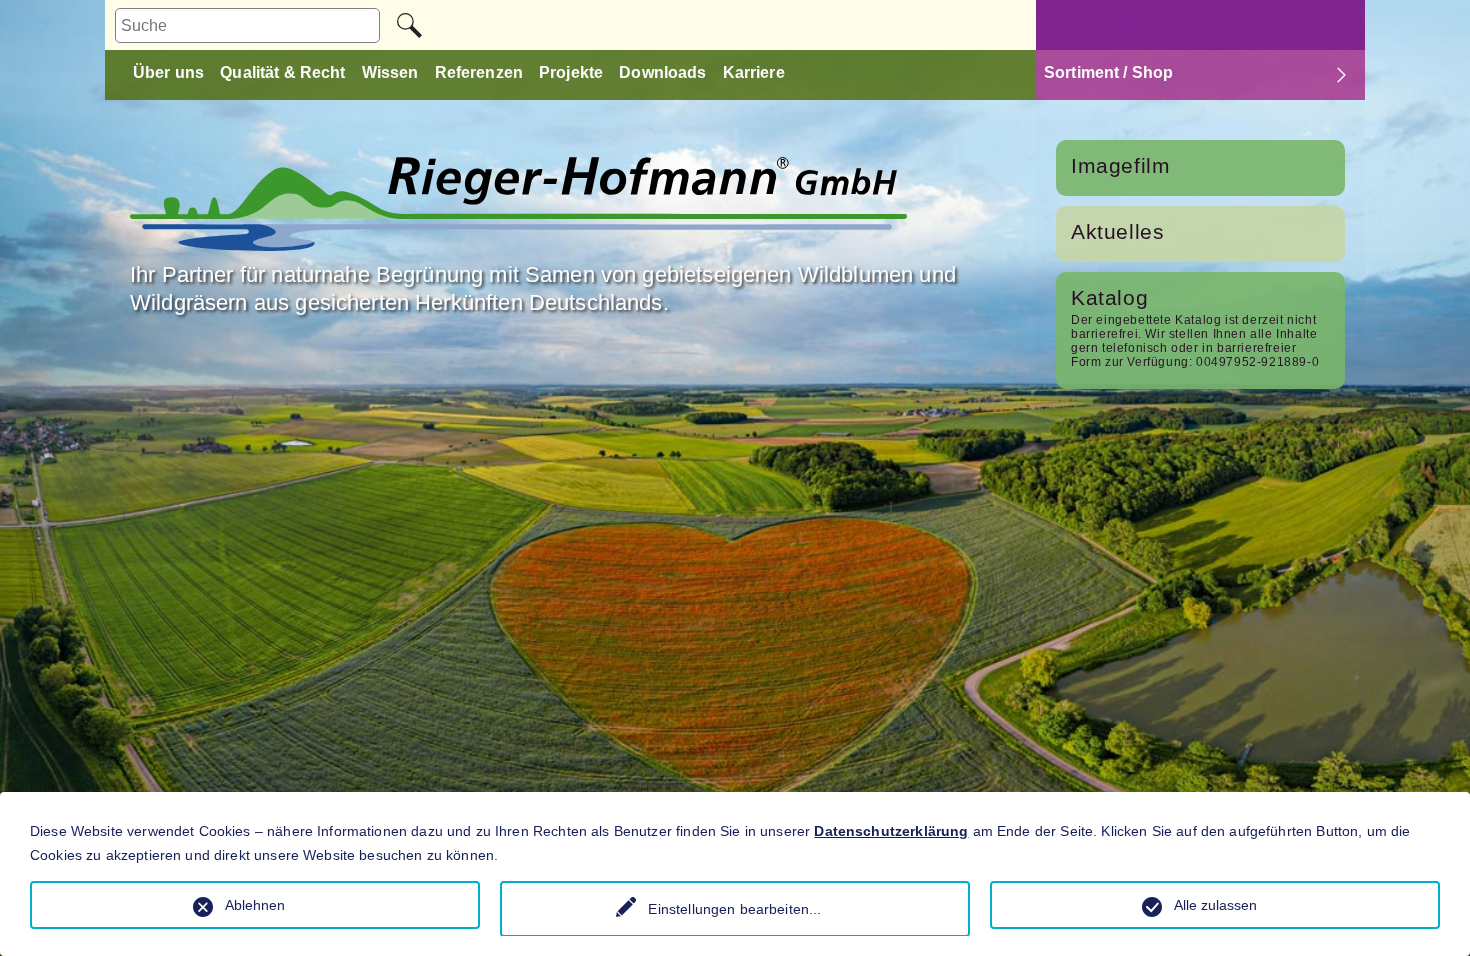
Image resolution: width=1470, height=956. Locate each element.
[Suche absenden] (409, 25)
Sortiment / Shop (1108, 72)
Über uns (168, 72)
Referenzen (479, 72)
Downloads (662, 72)
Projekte (571, 72)
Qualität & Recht (282, 72)
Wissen (390, 72)
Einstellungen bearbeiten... (734, 909)
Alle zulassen (1215, 905)
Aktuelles (1117, 231)
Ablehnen (255, 905)
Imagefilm (1120, 165)
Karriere (754, 72)
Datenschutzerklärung (891, 831)
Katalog (1109, 297)
